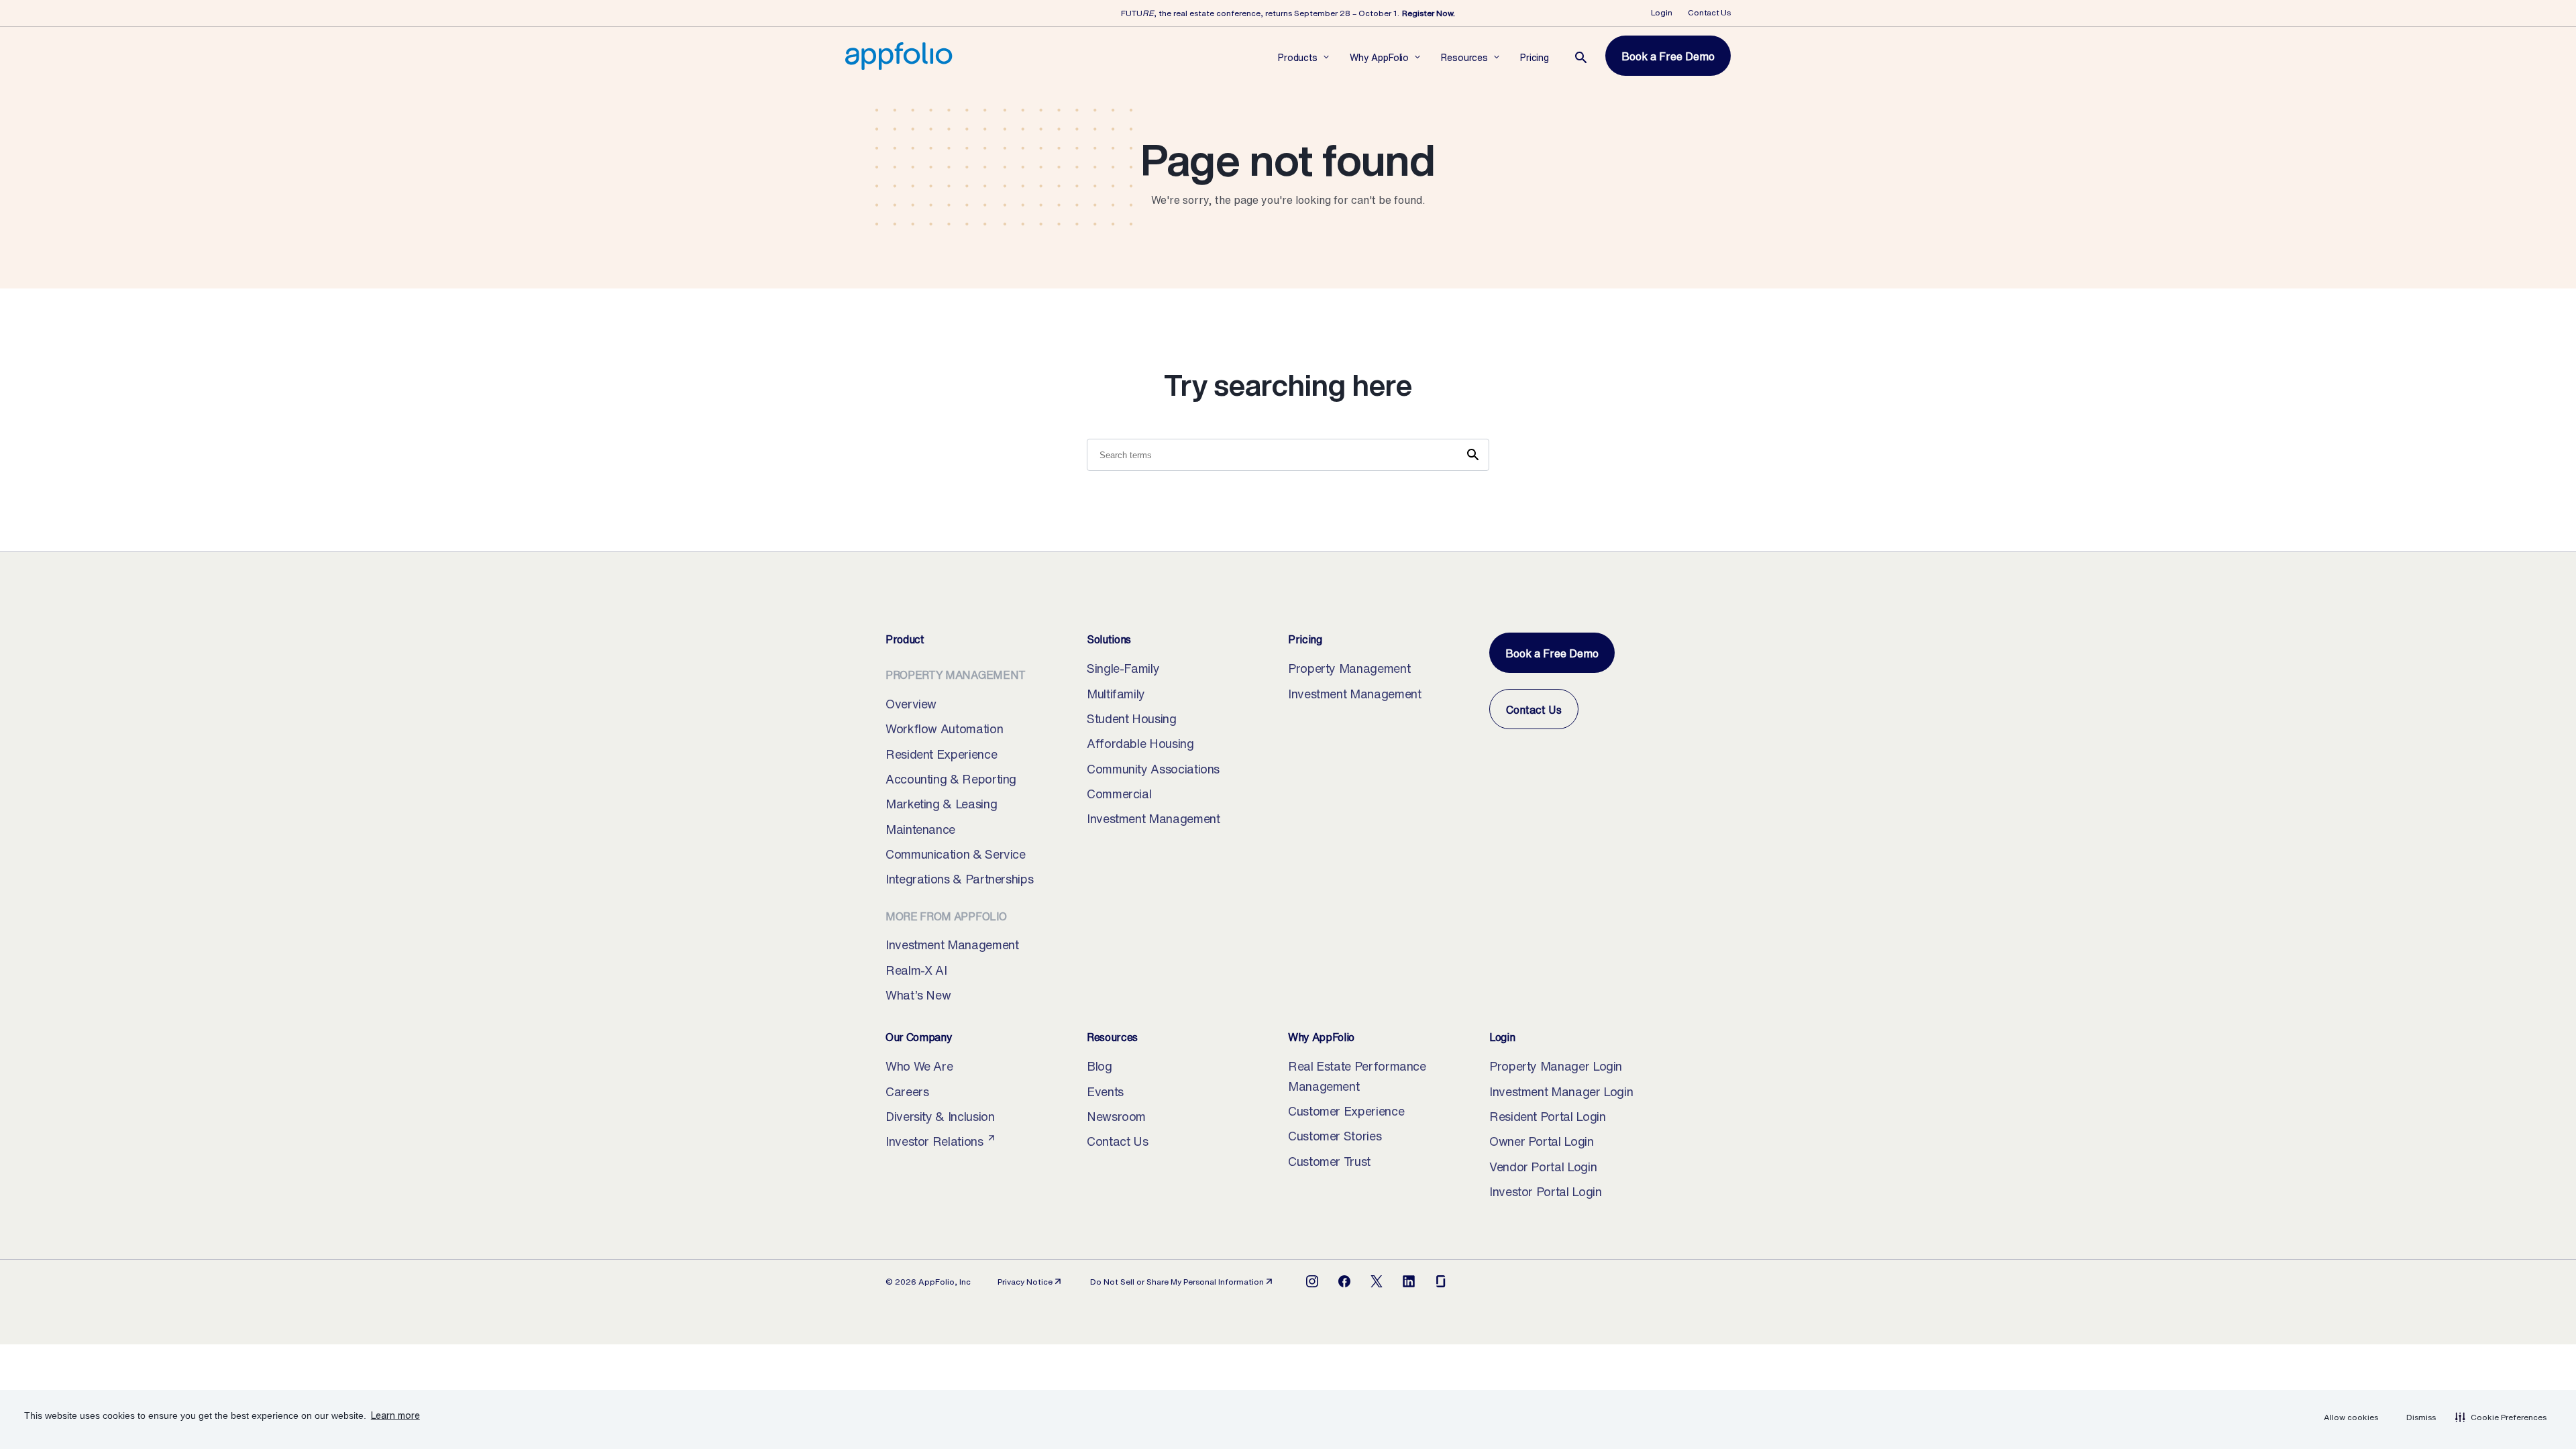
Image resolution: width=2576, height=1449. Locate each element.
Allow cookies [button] (2351, 1417)
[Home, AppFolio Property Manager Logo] (899, 56)
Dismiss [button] (2421, 1417)
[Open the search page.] (1581, 58)
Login (1662, 12)
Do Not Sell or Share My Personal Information (1177, 1282)
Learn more (395, 1415)
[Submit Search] (1473, 455)
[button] (2501, 1417)
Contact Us (1709, 12)
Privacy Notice (1030, 1282)
